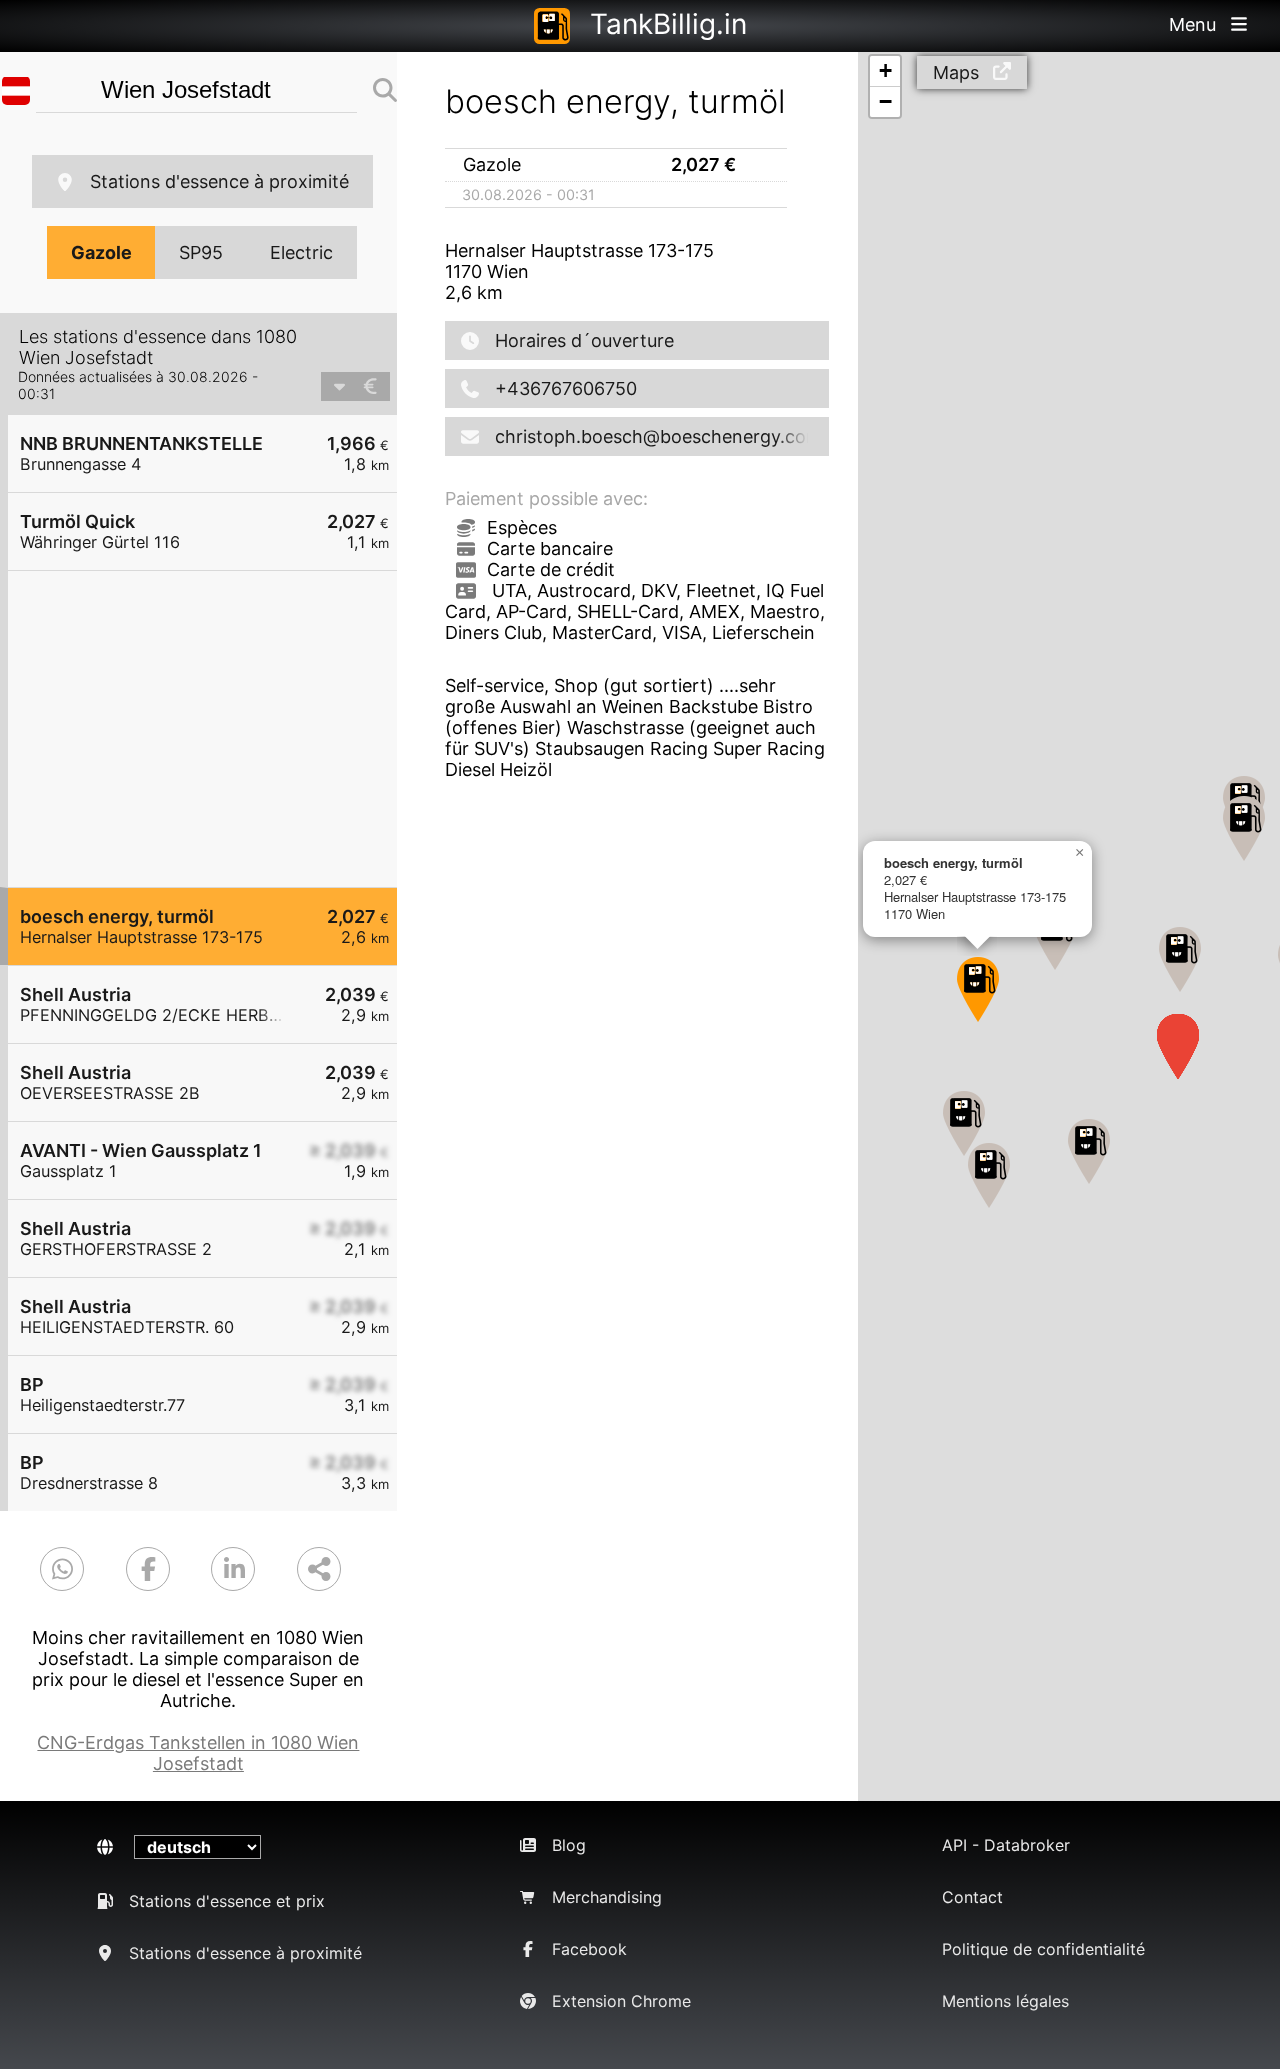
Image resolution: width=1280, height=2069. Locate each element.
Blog (569, 1845)
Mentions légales (1005, 2001)
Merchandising (607, 1897)
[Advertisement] (212, 729)
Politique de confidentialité (1043, 1949)
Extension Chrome (621, 2001)
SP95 (201, 252)
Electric (301, 252)
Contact (972, 1897)
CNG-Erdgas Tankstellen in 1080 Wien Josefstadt (198, 1753)
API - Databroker (1006, 1845)
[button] (1089, 1151)
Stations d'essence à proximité (219, 181)
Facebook (589, 1949)
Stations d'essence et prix (227, 1901)
